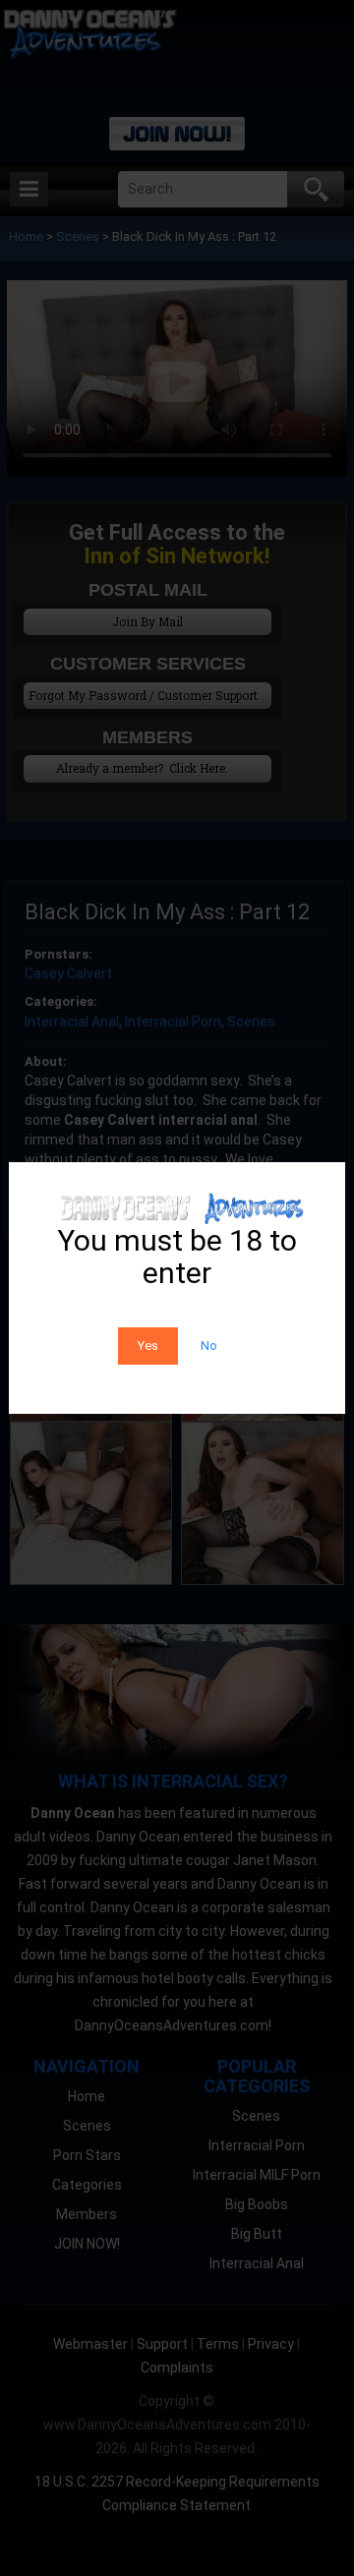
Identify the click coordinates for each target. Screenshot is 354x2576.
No (209, 1346)
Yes (148, 1346)
